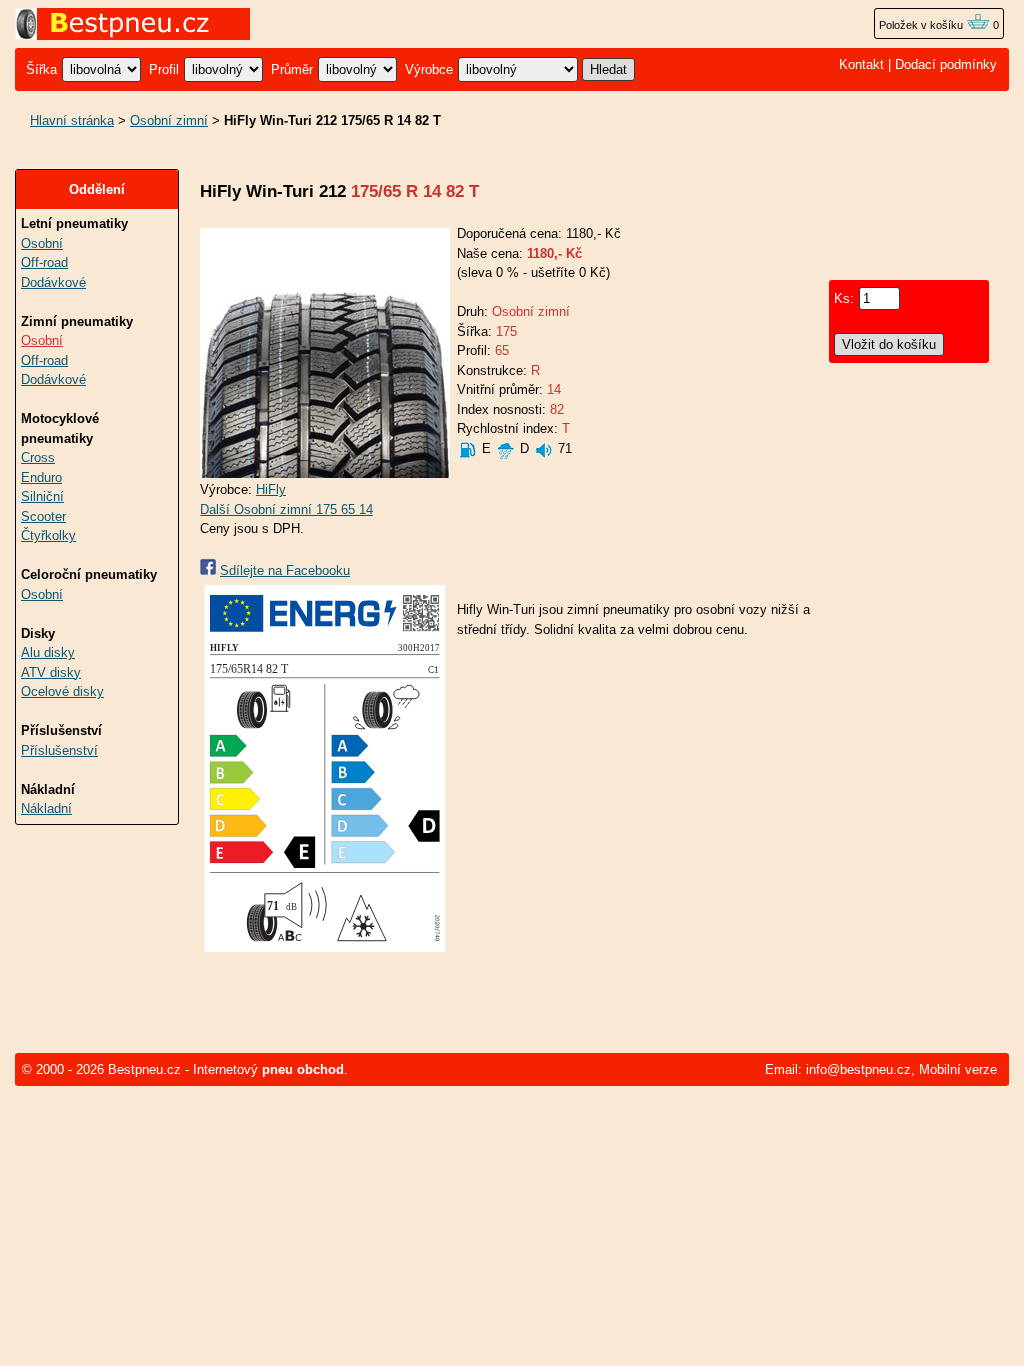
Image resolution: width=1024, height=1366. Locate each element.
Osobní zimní (169, 120)
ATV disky (51, 672)
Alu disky (48, 652)
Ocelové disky (62, 691)
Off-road (44, 262)
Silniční (42, 496)
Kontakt (861, 64)
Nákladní (46, 808)
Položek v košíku (922, 25)
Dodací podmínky (946, 64)
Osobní (42, 243)
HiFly (271, 489)
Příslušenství (59, 750)
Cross (38, 457)
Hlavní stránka (72, 120)
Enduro (41, 477)
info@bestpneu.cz (858, 1069)
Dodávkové (53, 282)
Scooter (43, 516)
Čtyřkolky (48, 535)
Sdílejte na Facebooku (285, 570)
